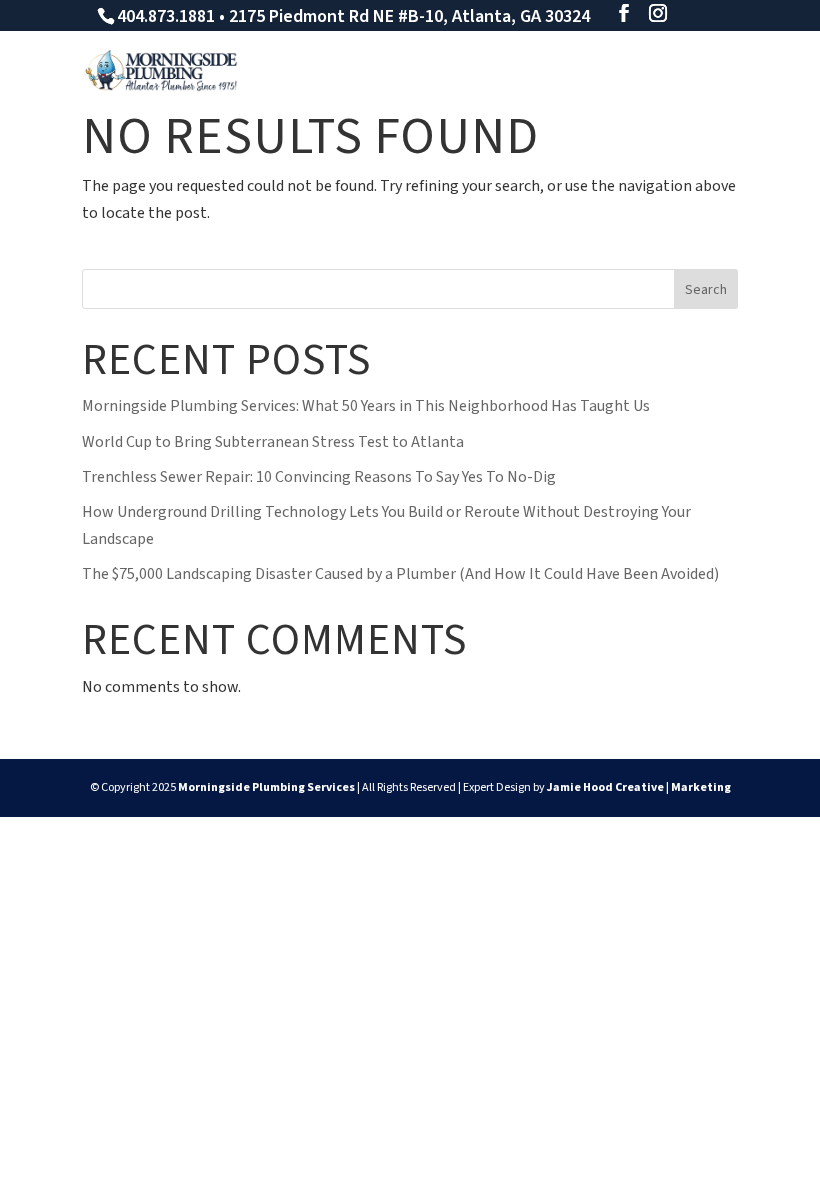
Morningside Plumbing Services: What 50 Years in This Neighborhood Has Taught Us (366, 406)
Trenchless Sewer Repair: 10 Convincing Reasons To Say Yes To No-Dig (319, 477)
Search (706, 290)
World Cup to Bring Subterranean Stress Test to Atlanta (273, 442)
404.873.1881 (166, 16)
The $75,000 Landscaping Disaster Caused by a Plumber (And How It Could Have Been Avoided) (400, 574)
